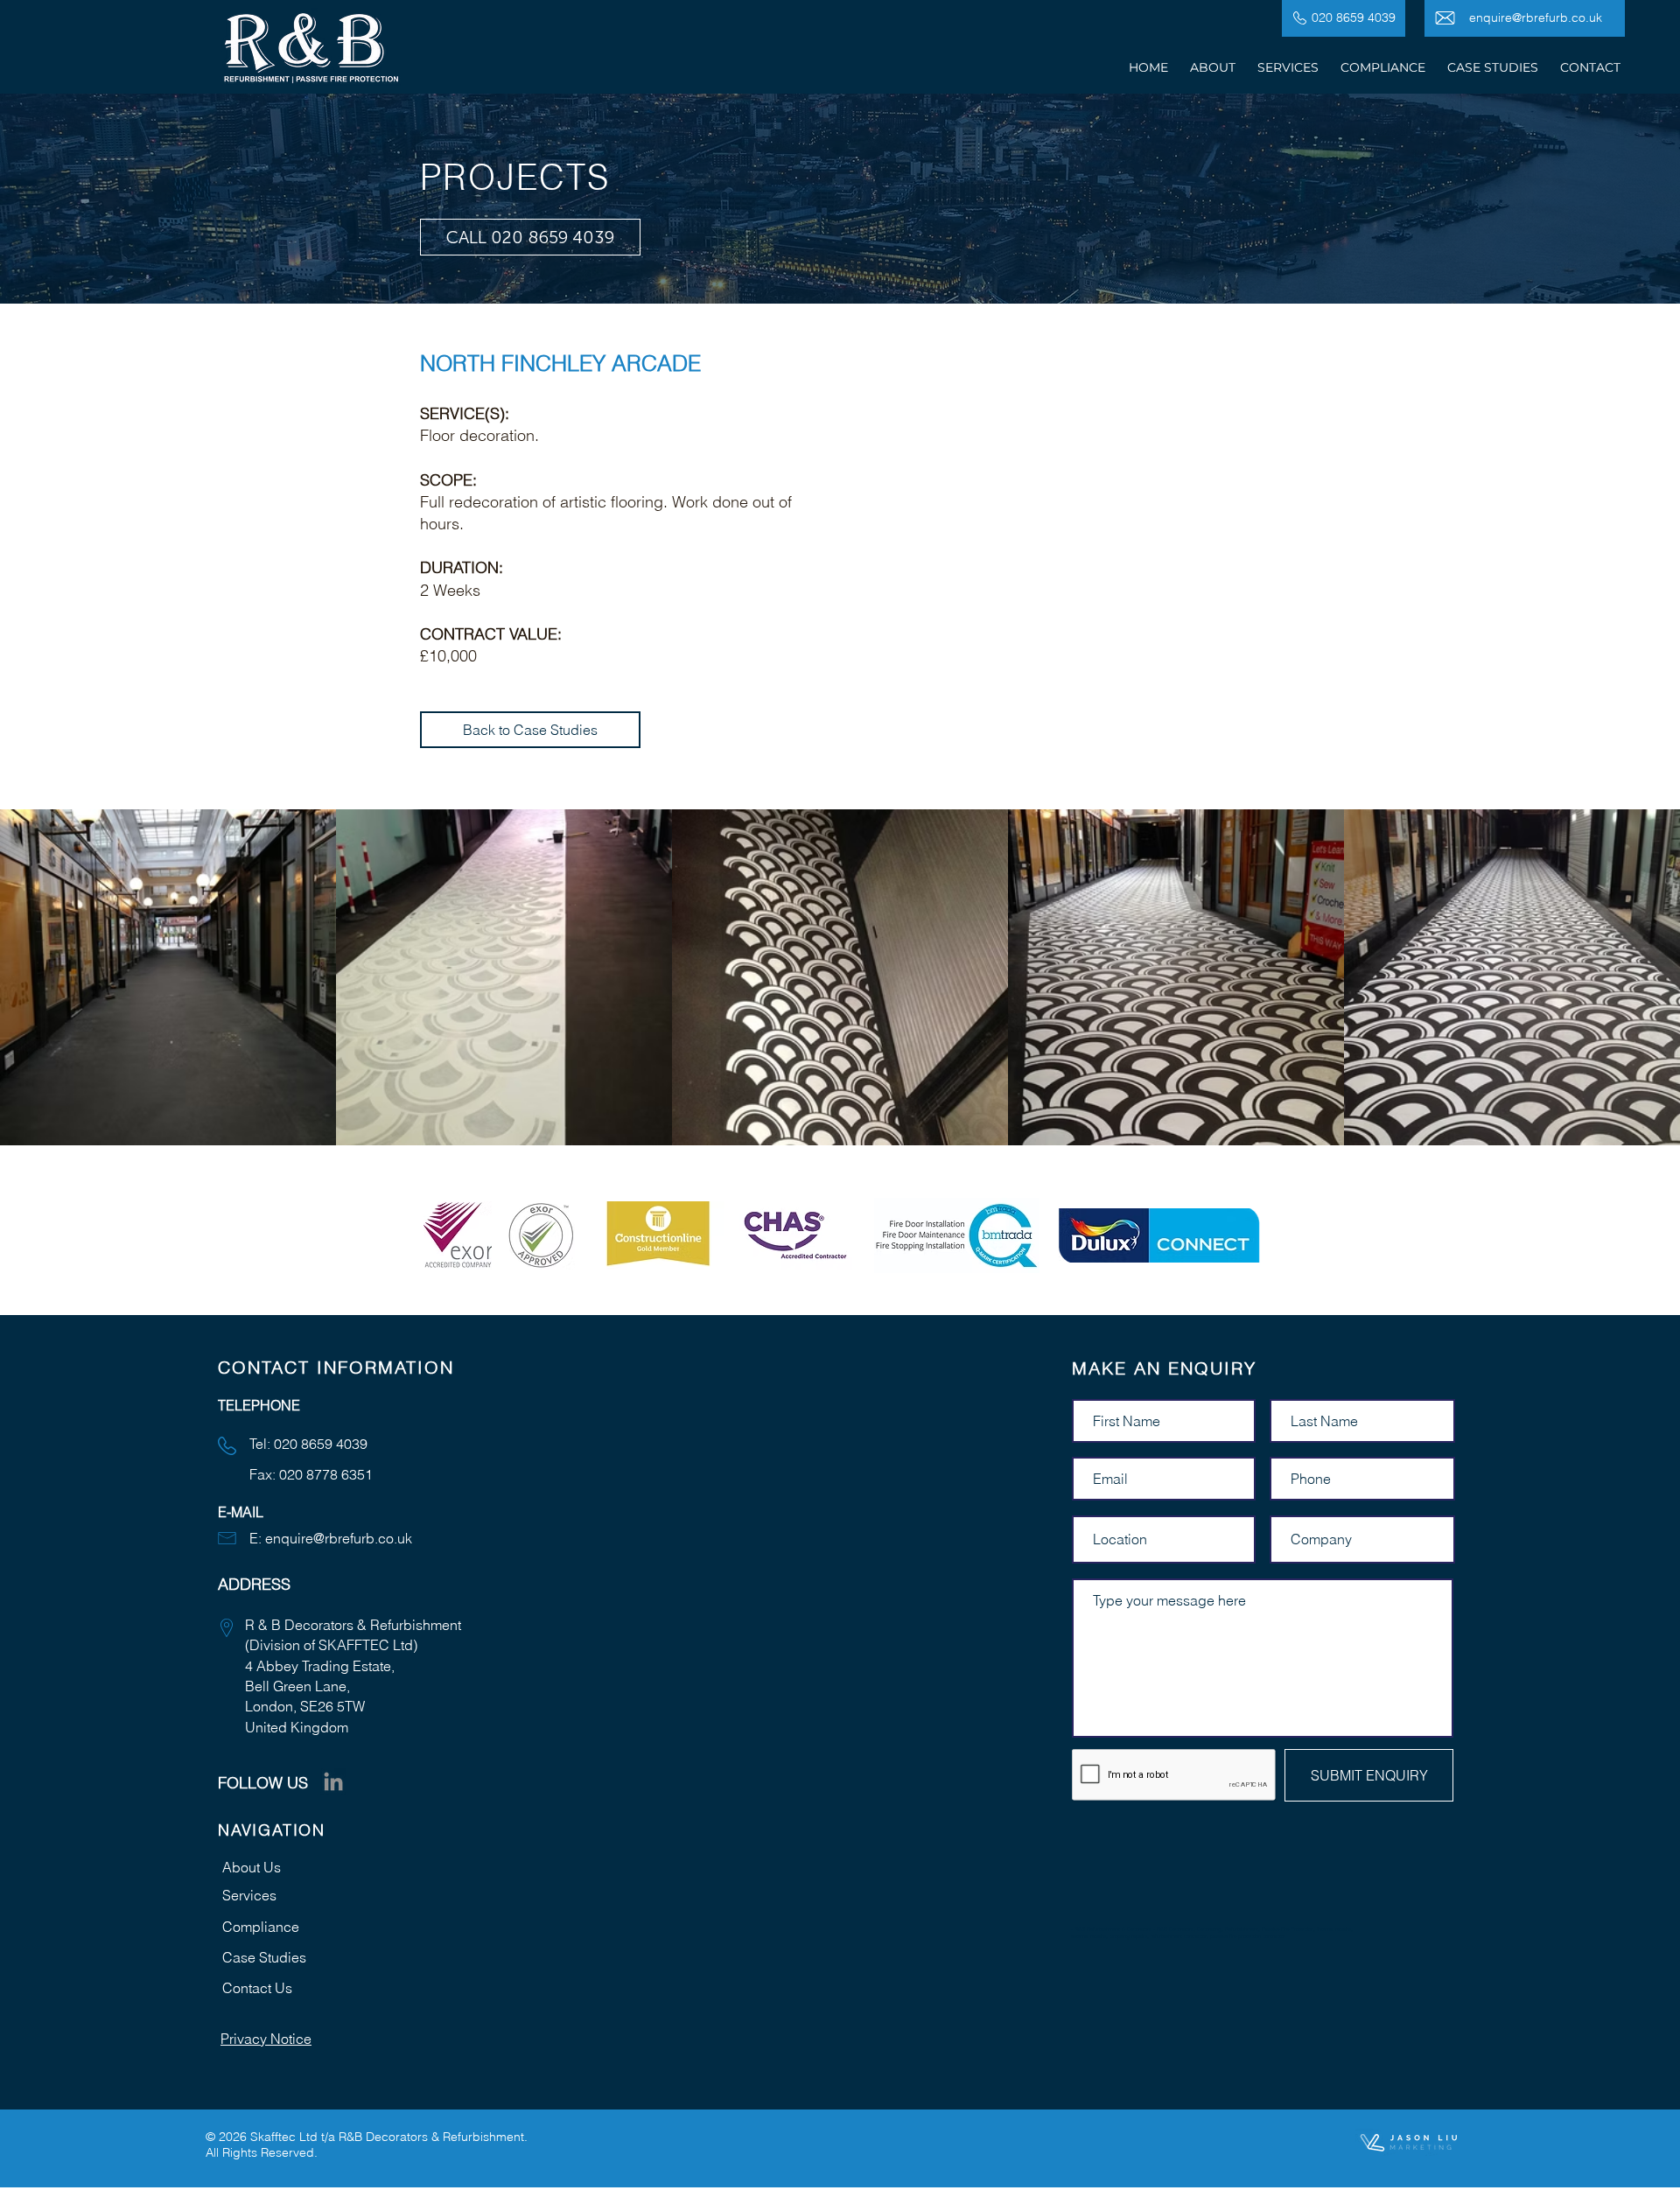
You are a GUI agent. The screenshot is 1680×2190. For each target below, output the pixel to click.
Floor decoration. (479, 435)
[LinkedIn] (333, 1781)
